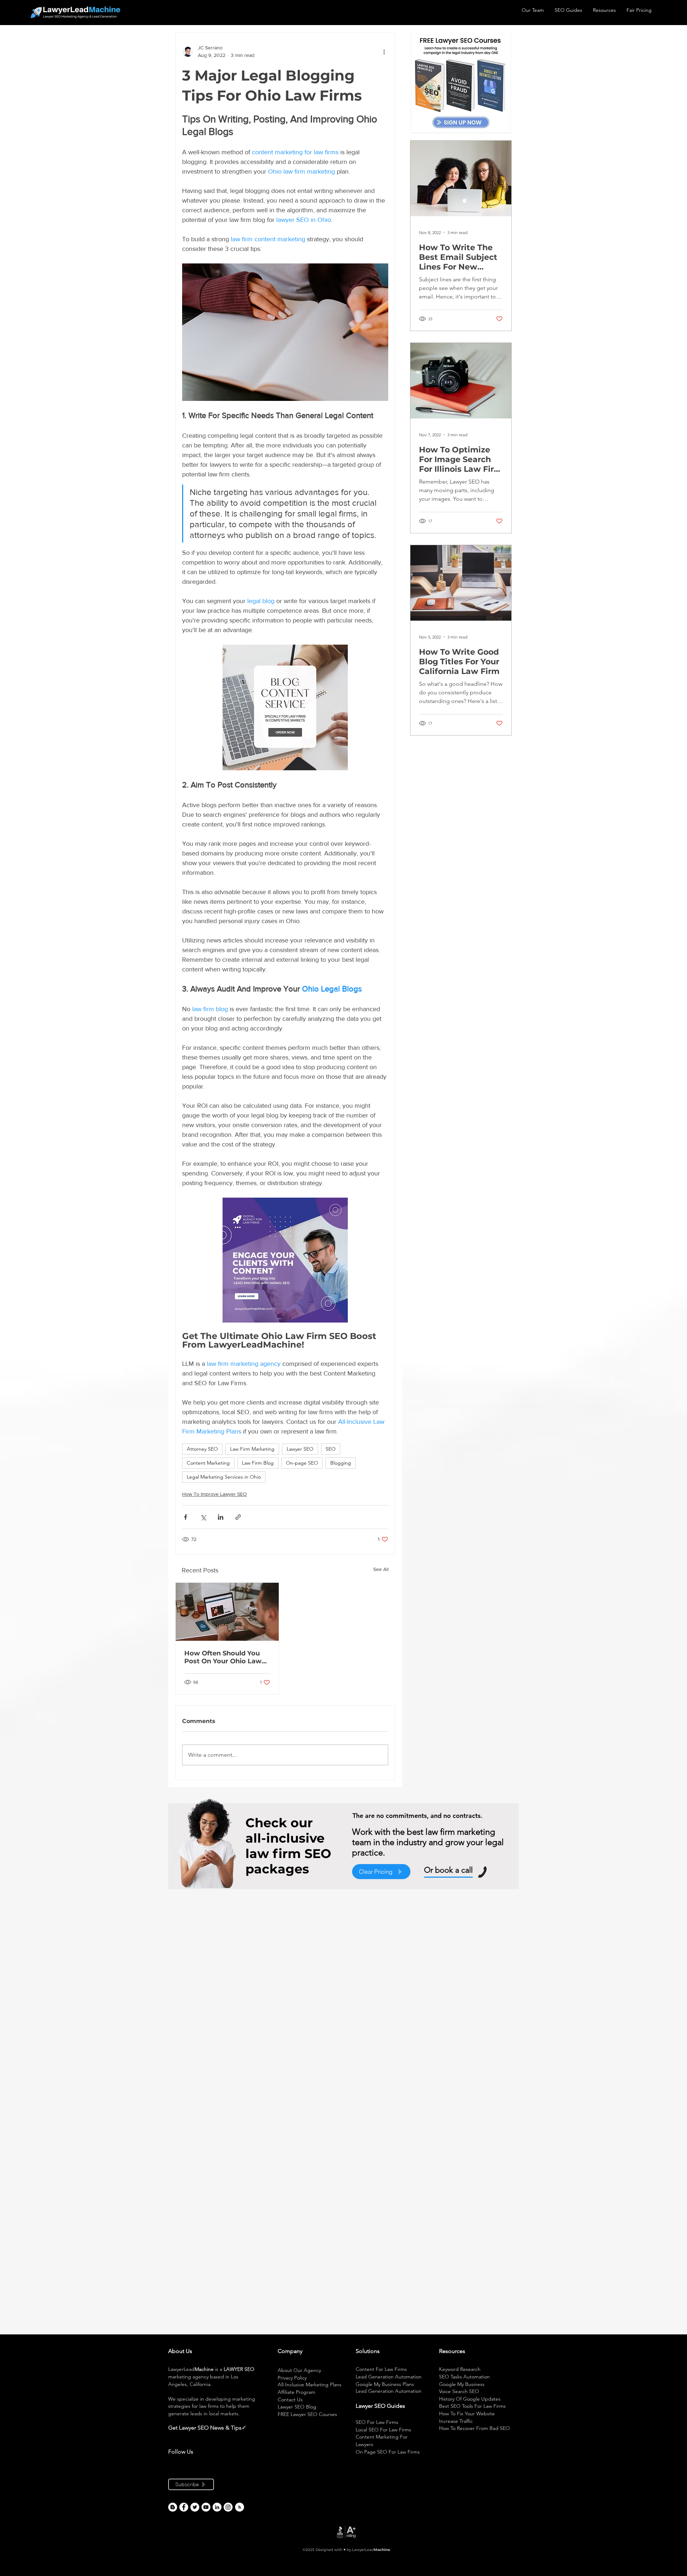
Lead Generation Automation (389, 2377)
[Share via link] (238, 1517)
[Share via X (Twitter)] (203, 1517)
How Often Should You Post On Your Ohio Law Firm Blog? (223, 1657)
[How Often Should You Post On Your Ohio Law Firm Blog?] (227, 1612)
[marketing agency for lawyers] (195, 2507)
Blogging (341, 1463)
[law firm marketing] (206, 2507)
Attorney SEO (202, 1449)
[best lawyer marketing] (228, 2507)
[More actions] (384, 52)
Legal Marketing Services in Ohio (224, 1477)
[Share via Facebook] (186, 1517)
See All (381, 1569)
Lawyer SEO (300, 1449)
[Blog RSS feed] (240, 2507)
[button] (247, 2428)
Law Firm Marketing (252, 1449)
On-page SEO (302, 1463)
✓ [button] (244, 2428)
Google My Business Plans (385, 2384)
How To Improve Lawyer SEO (215, 1494)
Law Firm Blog (258, 1463)
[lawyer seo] (173, 2507)
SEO (331, 1449)
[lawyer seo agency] (184, 2507)
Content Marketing (208, 1463)
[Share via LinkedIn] (221, 1517)
